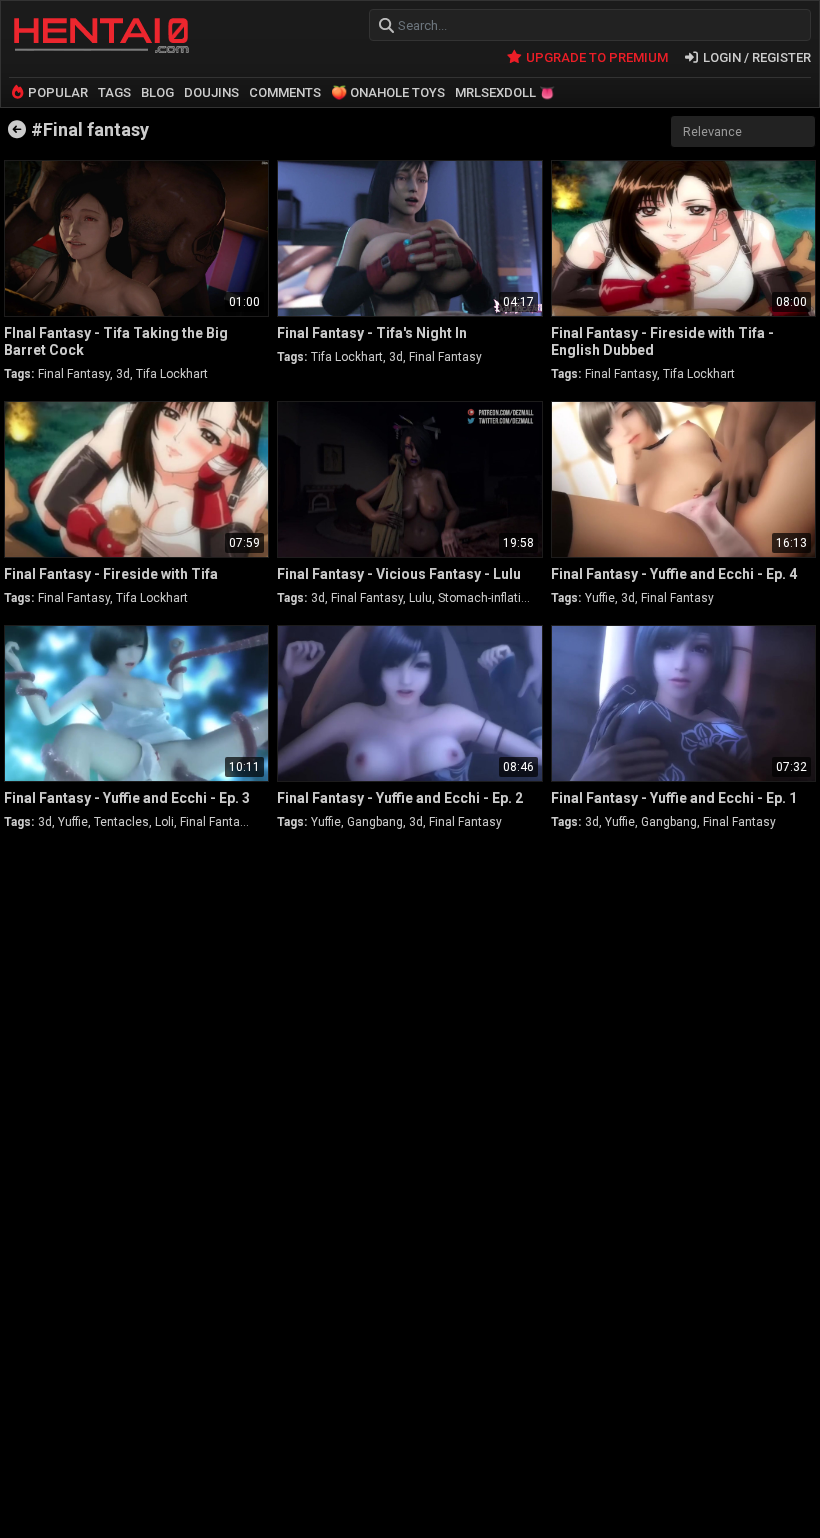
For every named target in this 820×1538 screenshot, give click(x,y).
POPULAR (56, 92)
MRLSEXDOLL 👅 (505, 92)
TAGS (114, 92)
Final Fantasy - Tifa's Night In (372, 333)
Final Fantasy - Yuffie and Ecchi (674, 574)
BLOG (157, 92)
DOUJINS (211, 92)
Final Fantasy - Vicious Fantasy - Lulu (399, 574)
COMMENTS (285, 92)
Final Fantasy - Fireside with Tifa (111, 574)
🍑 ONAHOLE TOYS (388, 92)
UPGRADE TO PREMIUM (595, 57)
